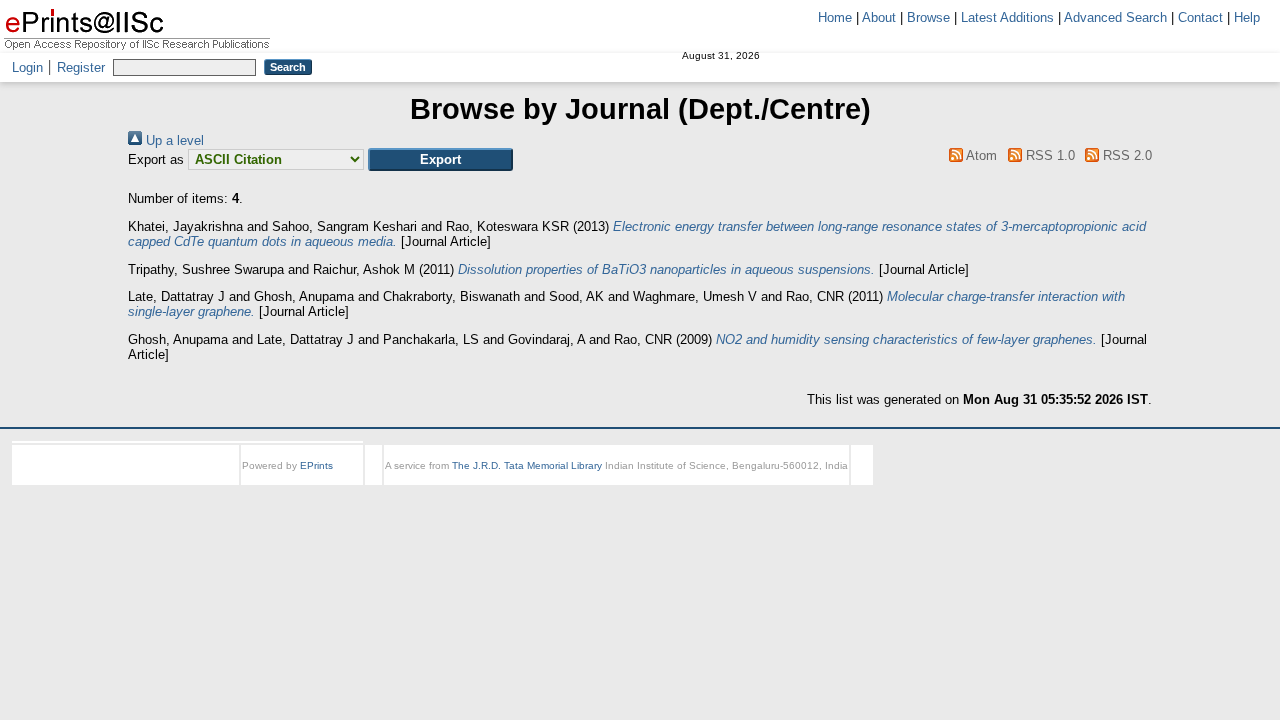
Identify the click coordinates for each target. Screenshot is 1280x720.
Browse (928, 17)
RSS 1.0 (1048, 155)
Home (835, 17)
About (879, 17)
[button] (440, 159)
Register (81, 67)
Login (27, 67)
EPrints (316, 465)
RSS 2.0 (1125, 155)
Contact (1200, 17)
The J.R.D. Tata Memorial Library (527, 465)
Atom (980, 155)
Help (1247, 17)
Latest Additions (1007, 17)
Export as (156, 159)
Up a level (173, 140)
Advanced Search (1115, 17)
